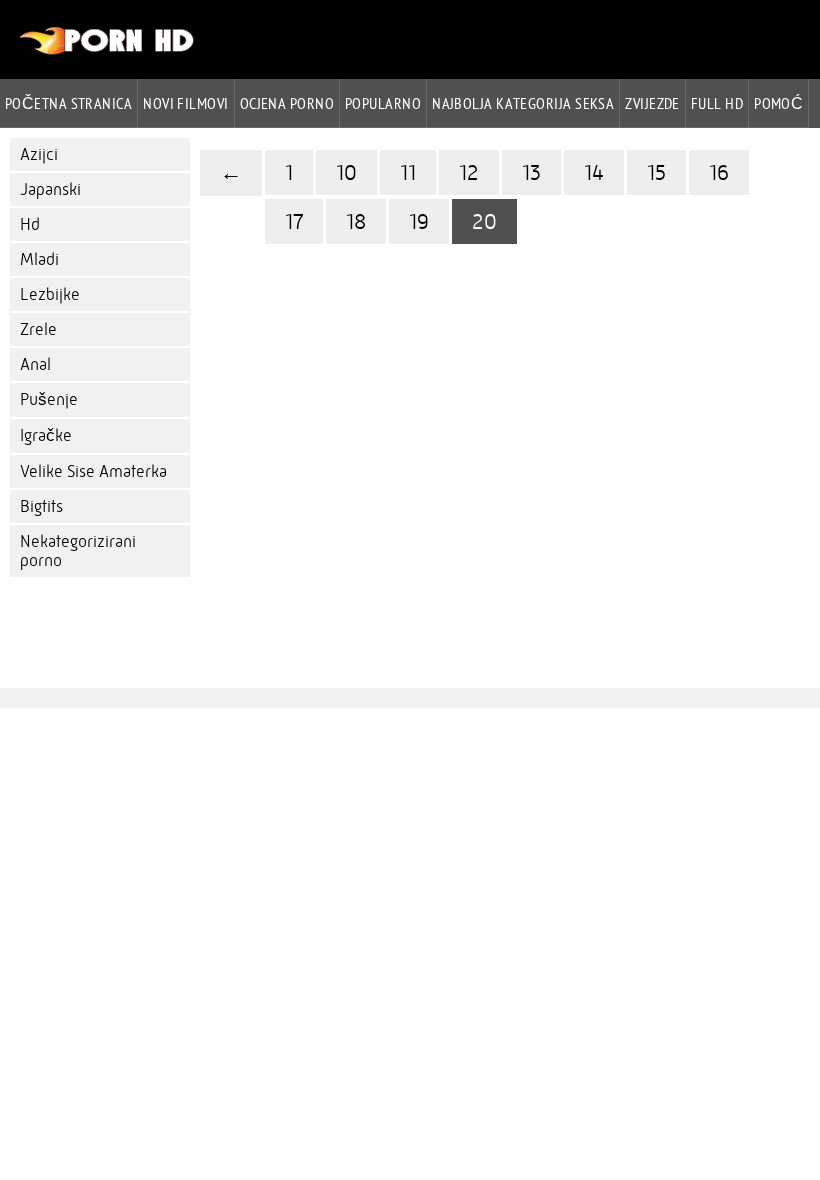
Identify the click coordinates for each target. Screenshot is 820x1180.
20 (484, 221)
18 (356, 221)
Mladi (39, 259)
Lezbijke (50, 294)
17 (294, 221)
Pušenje (49, 399)
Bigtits (41, 506)
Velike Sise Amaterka (93, 471)
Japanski (50, 189)
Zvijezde (652, 103)
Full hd (717, 103)
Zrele (38, 329)
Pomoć (778, 103)
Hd (30, 224)
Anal (35, 364)
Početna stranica (68, 103)
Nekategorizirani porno (78, 551)
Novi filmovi (185, 103)
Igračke (46, 435)
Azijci (39, 154)
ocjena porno (287, 103)
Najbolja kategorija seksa (523, 103)
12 (469, 172)
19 (419, 221)
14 (594, 172)
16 (719, 172)
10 (346, 172)
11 (408, 172)
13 (531, 172)
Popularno (383, 103)
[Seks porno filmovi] (107, 50)
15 (656, 172)
